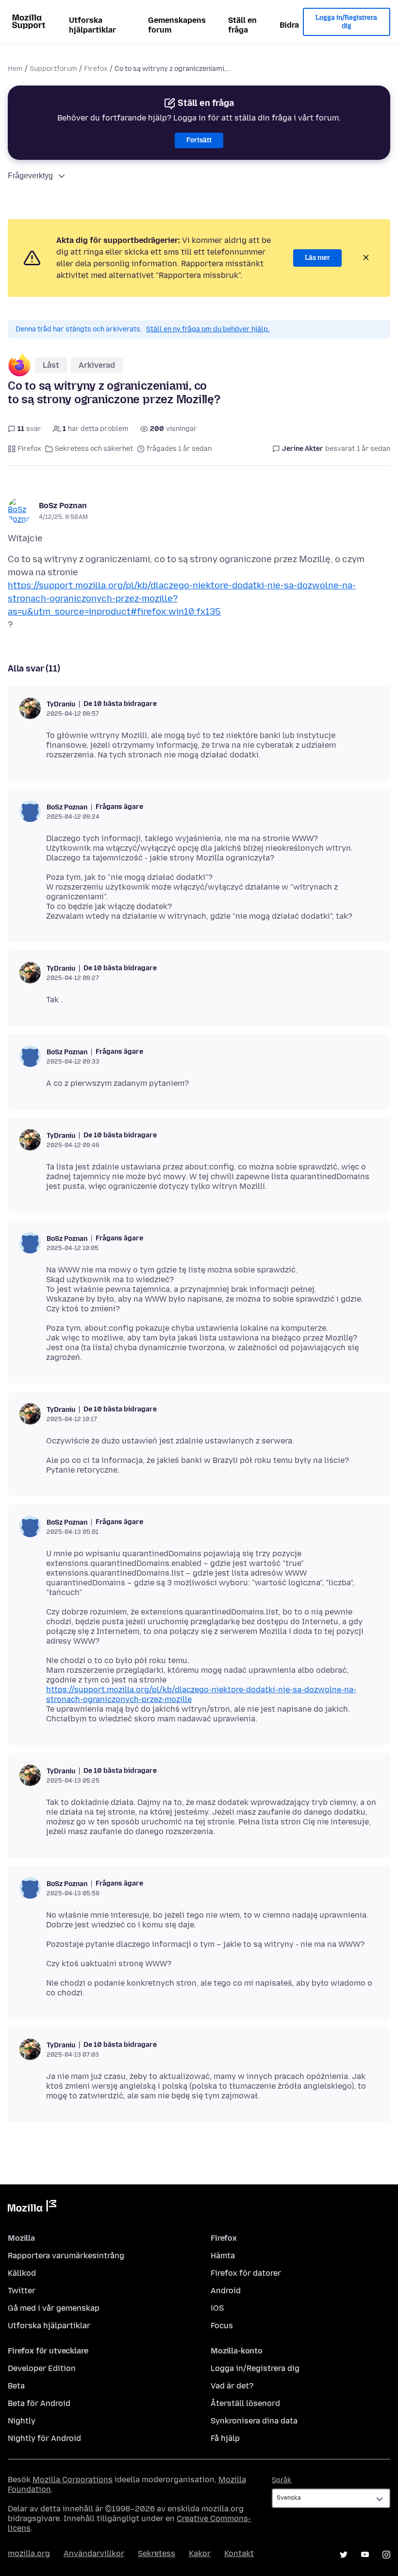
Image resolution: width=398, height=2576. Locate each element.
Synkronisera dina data (254, 2421)
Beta (16, 2386)
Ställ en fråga (242, 25)
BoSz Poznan (63, 506)
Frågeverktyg (30, 176)
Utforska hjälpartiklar (92, 25)
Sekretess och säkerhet (94, 449)
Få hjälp (225, 2438)
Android (226, 2291)
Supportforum (53, 69)
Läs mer (317, 258)
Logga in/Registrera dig (346, 22)
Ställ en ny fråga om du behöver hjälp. (208, 329)
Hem (15, 69)
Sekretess (157, 2553)
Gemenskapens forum (177, 25)
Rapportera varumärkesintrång (66, 2256)
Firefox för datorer (246, 2273)
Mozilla (32, 2208)
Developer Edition (42, 2368)
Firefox (96, 69)
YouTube (365, 2555)
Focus (222, 2326)
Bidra (289, 25)
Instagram (386, 2555)
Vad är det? (232, 2386)
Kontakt (239, 2553)
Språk (282, 2480)
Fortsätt (199, 140)
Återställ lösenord (245, 2403)
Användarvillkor (94, 2553)
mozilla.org (29, 2553)
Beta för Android (39, 2403)
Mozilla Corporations (73, 2480)
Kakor (200, 2553)
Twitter (22, 2291)
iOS (217, 2308)
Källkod (22, 2273)
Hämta (223, 2256)
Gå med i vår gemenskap (54, 2308)
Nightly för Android (44, 2438)
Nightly (22, 2421)
